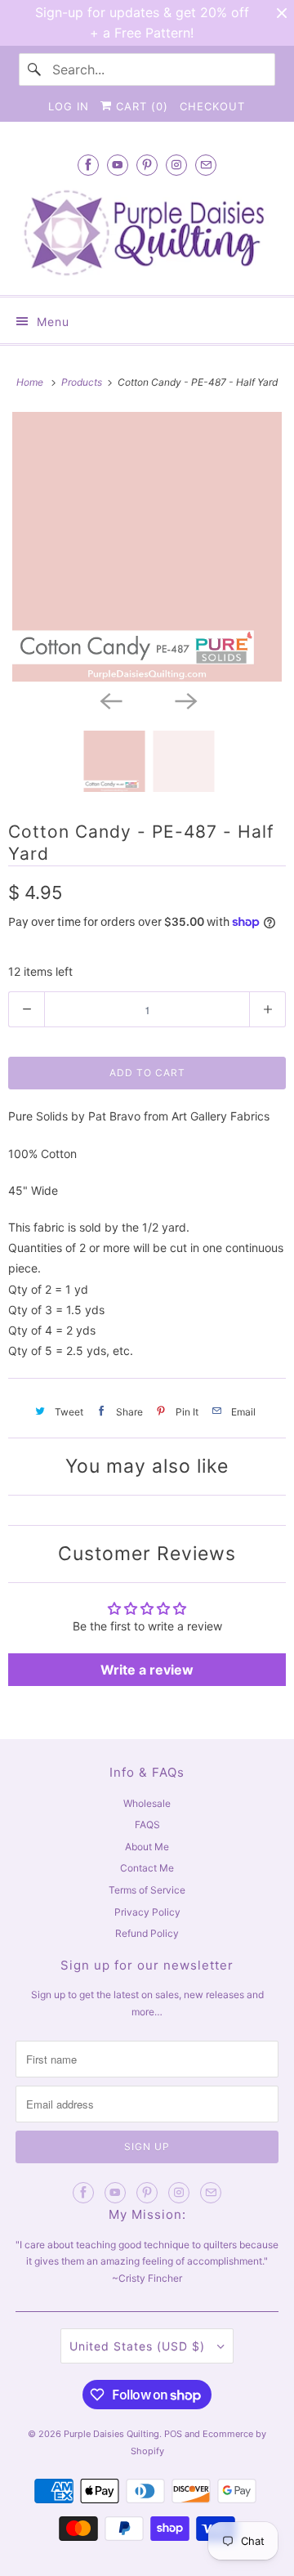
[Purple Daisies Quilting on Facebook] (88, 165)
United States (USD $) (139, 2346)
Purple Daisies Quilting (111, 2434)
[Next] (185, 700)
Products (83, 382)
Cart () (140, 106)
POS (173, 2434)
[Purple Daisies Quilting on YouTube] (118, 165)
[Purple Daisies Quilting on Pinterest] (147, 165)
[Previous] (109, 700)
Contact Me (147, 1868)
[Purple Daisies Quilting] (147, 233)
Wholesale (147, 1803)
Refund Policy (147, 1933)
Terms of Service (147, 1890)
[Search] (35, 69)
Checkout (212, 106)
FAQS (147, 1825)
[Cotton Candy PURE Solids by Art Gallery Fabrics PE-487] (147, 547)
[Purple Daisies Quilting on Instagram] (176, 165)
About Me (147, 1847)
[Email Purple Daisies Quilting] (206, 165)
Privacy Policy (147, 1912)
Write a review (147, 1670)
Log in (69, 106)
